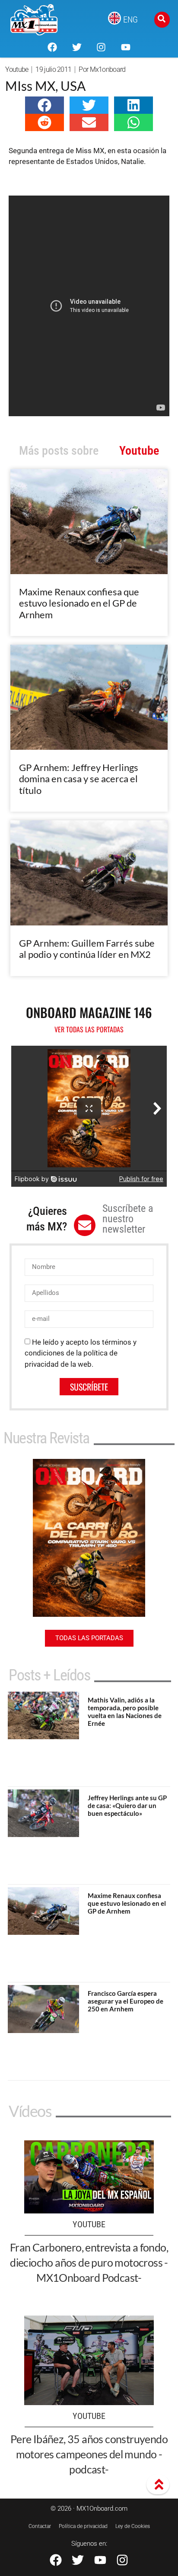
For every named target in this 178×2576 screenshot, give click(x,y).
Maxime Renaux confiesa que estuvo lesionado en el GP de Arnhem (79, 603)
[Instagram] (101, 47)
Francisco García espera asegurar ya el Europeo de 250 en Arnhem (126, 2001)
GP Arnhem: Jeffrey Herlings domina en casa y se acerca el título (79, 779)
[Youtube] (125, 47)
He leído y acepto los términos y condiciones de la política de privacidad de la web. (81, 1353)
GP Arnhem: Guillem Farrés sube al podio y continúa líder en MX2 (87, 949)
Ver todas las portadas (89, 1029)
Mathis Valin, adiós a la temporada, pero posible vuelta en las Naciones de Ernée (125, 1712)
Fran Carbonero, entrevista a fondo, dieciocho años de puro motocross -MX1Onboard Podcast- (89, 2262)
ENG (130, 19)
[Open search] (162, 20)
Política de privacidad (83, 2526)
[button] (44, 105)
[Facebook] (52, 47)
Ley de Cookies (133, 2526)
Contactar (40, 2526)
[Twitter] (77, 47)
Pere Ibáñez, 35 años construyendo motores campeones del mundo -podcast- (89, 2454)
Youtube (17, 69)
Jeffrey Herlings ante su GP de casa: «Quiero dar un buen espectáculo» (127, 1805)
